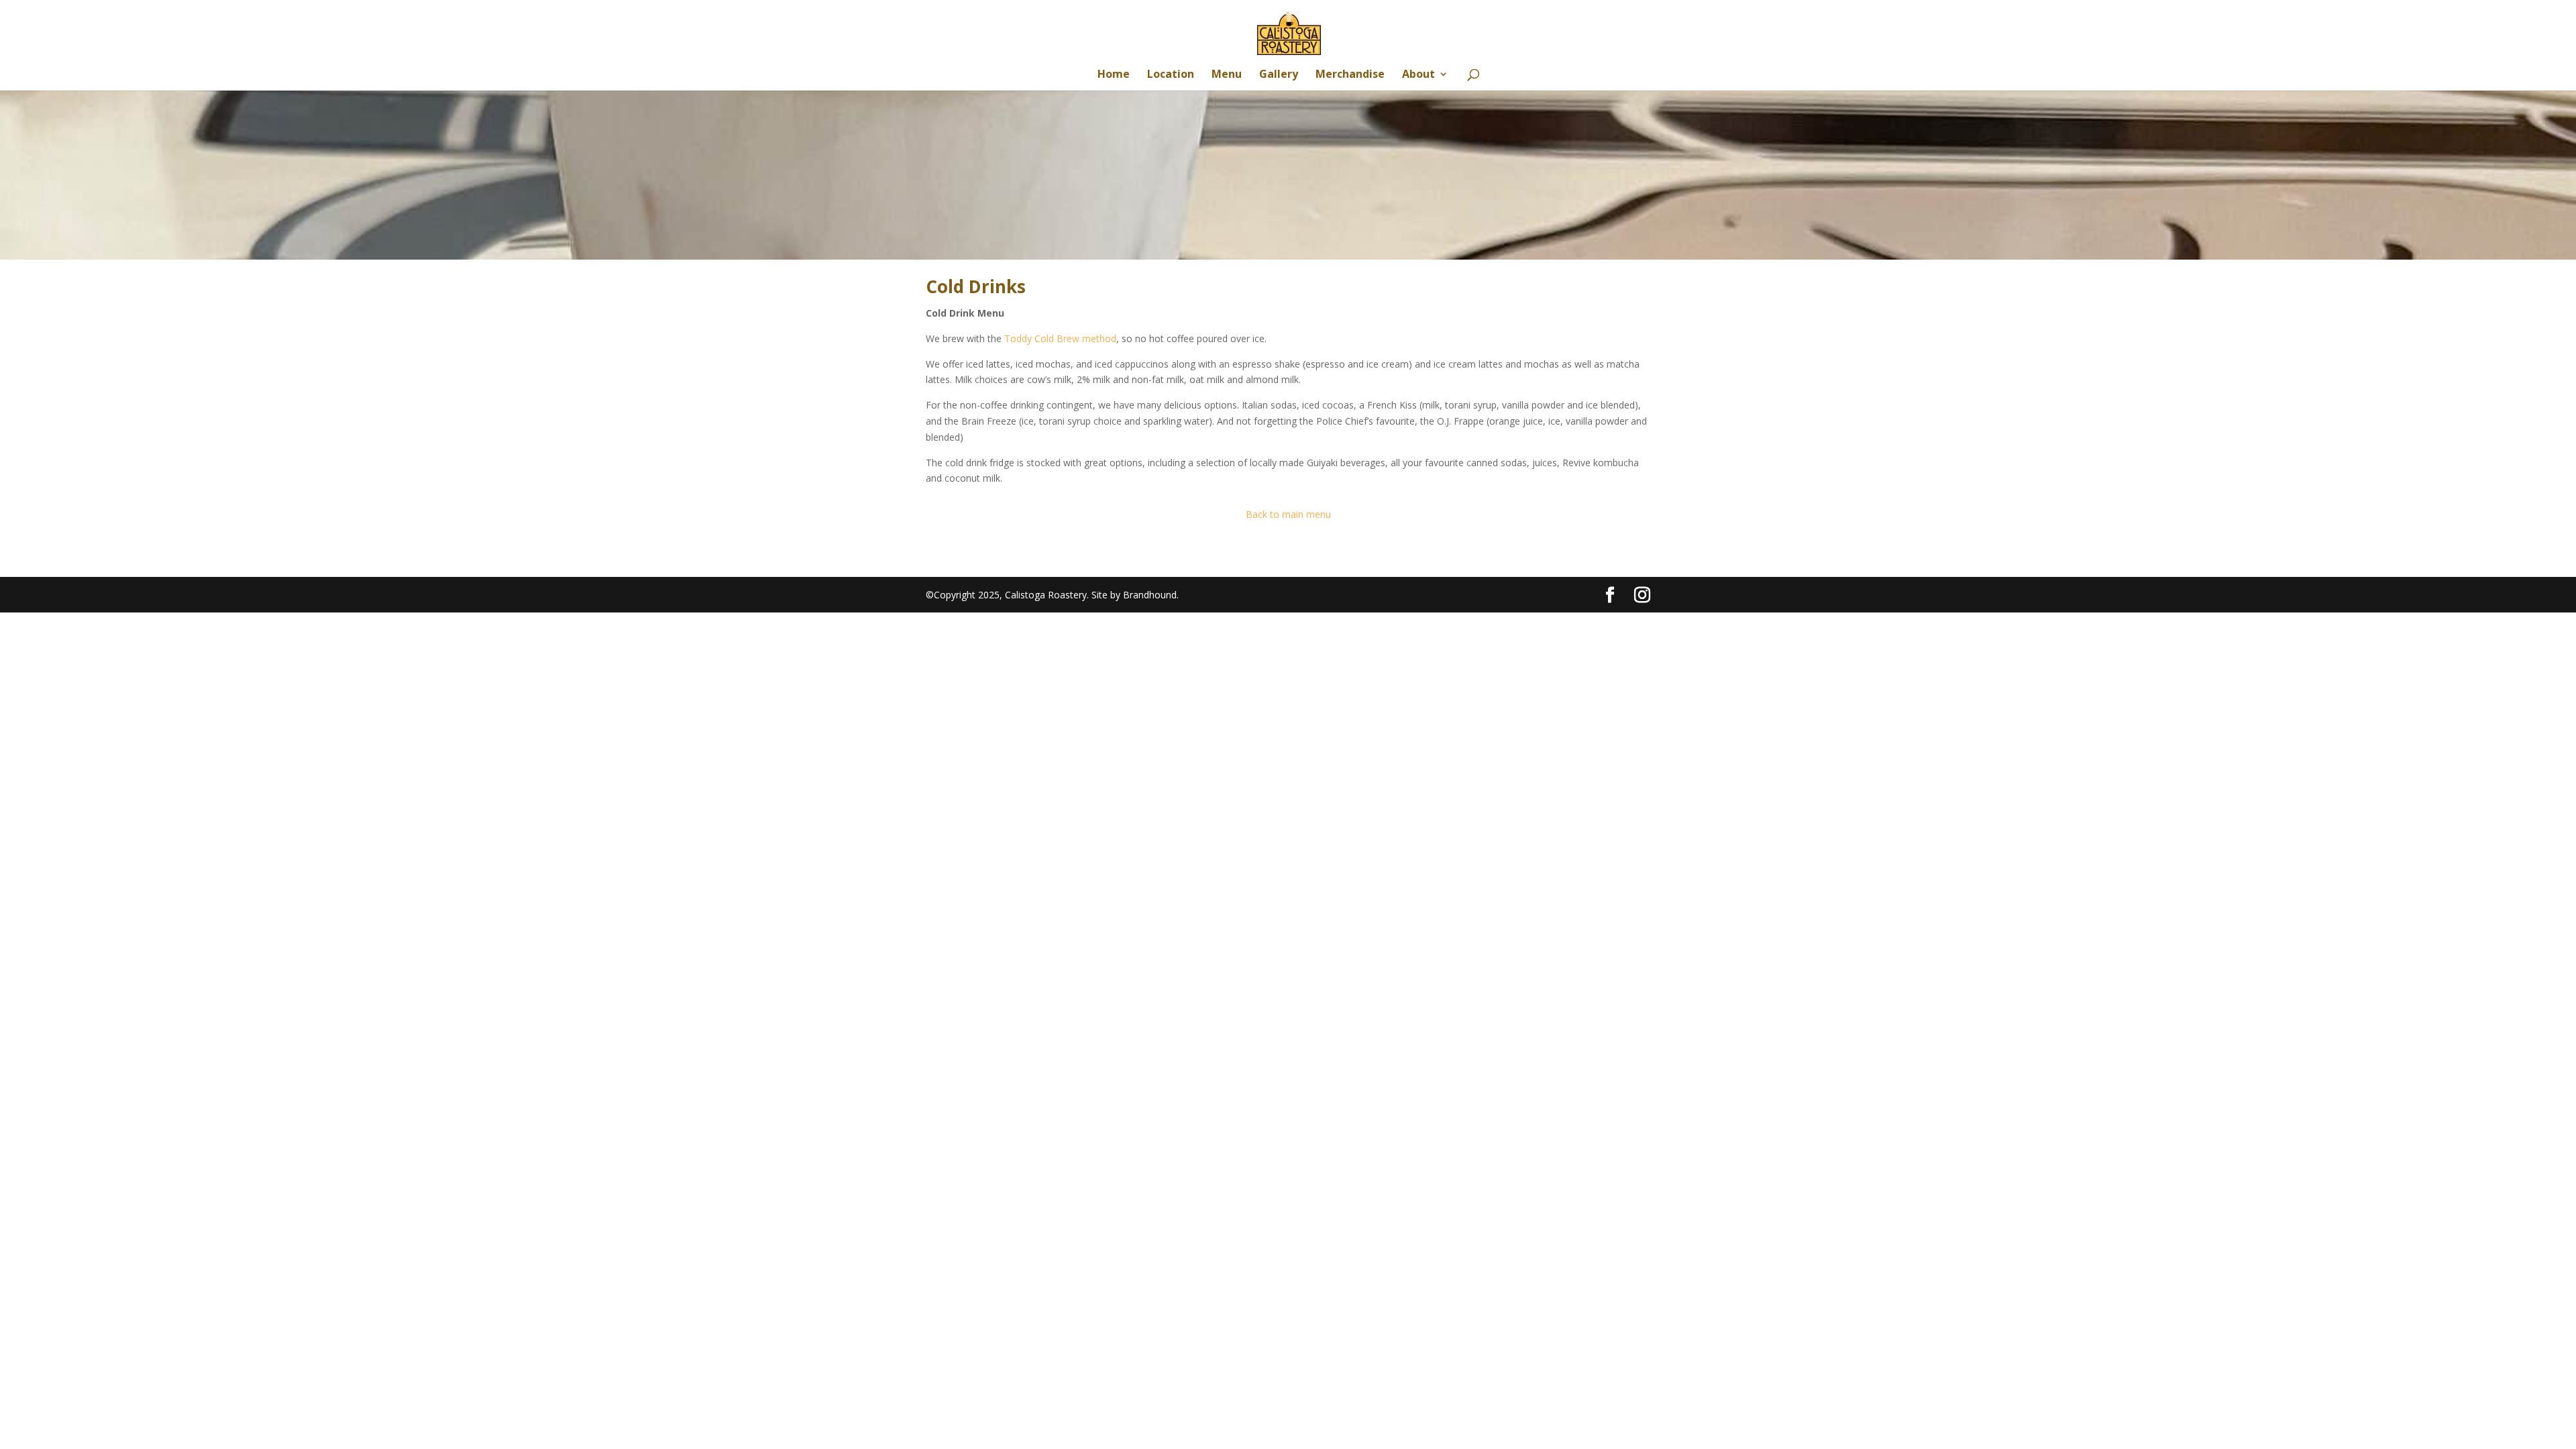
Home (1114, 75)
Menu (1227, 75)
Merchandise (1350, 75)
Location (1171, 75)
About (1418, 75)
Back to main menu (1288, 514)
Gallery (1279, 75)
